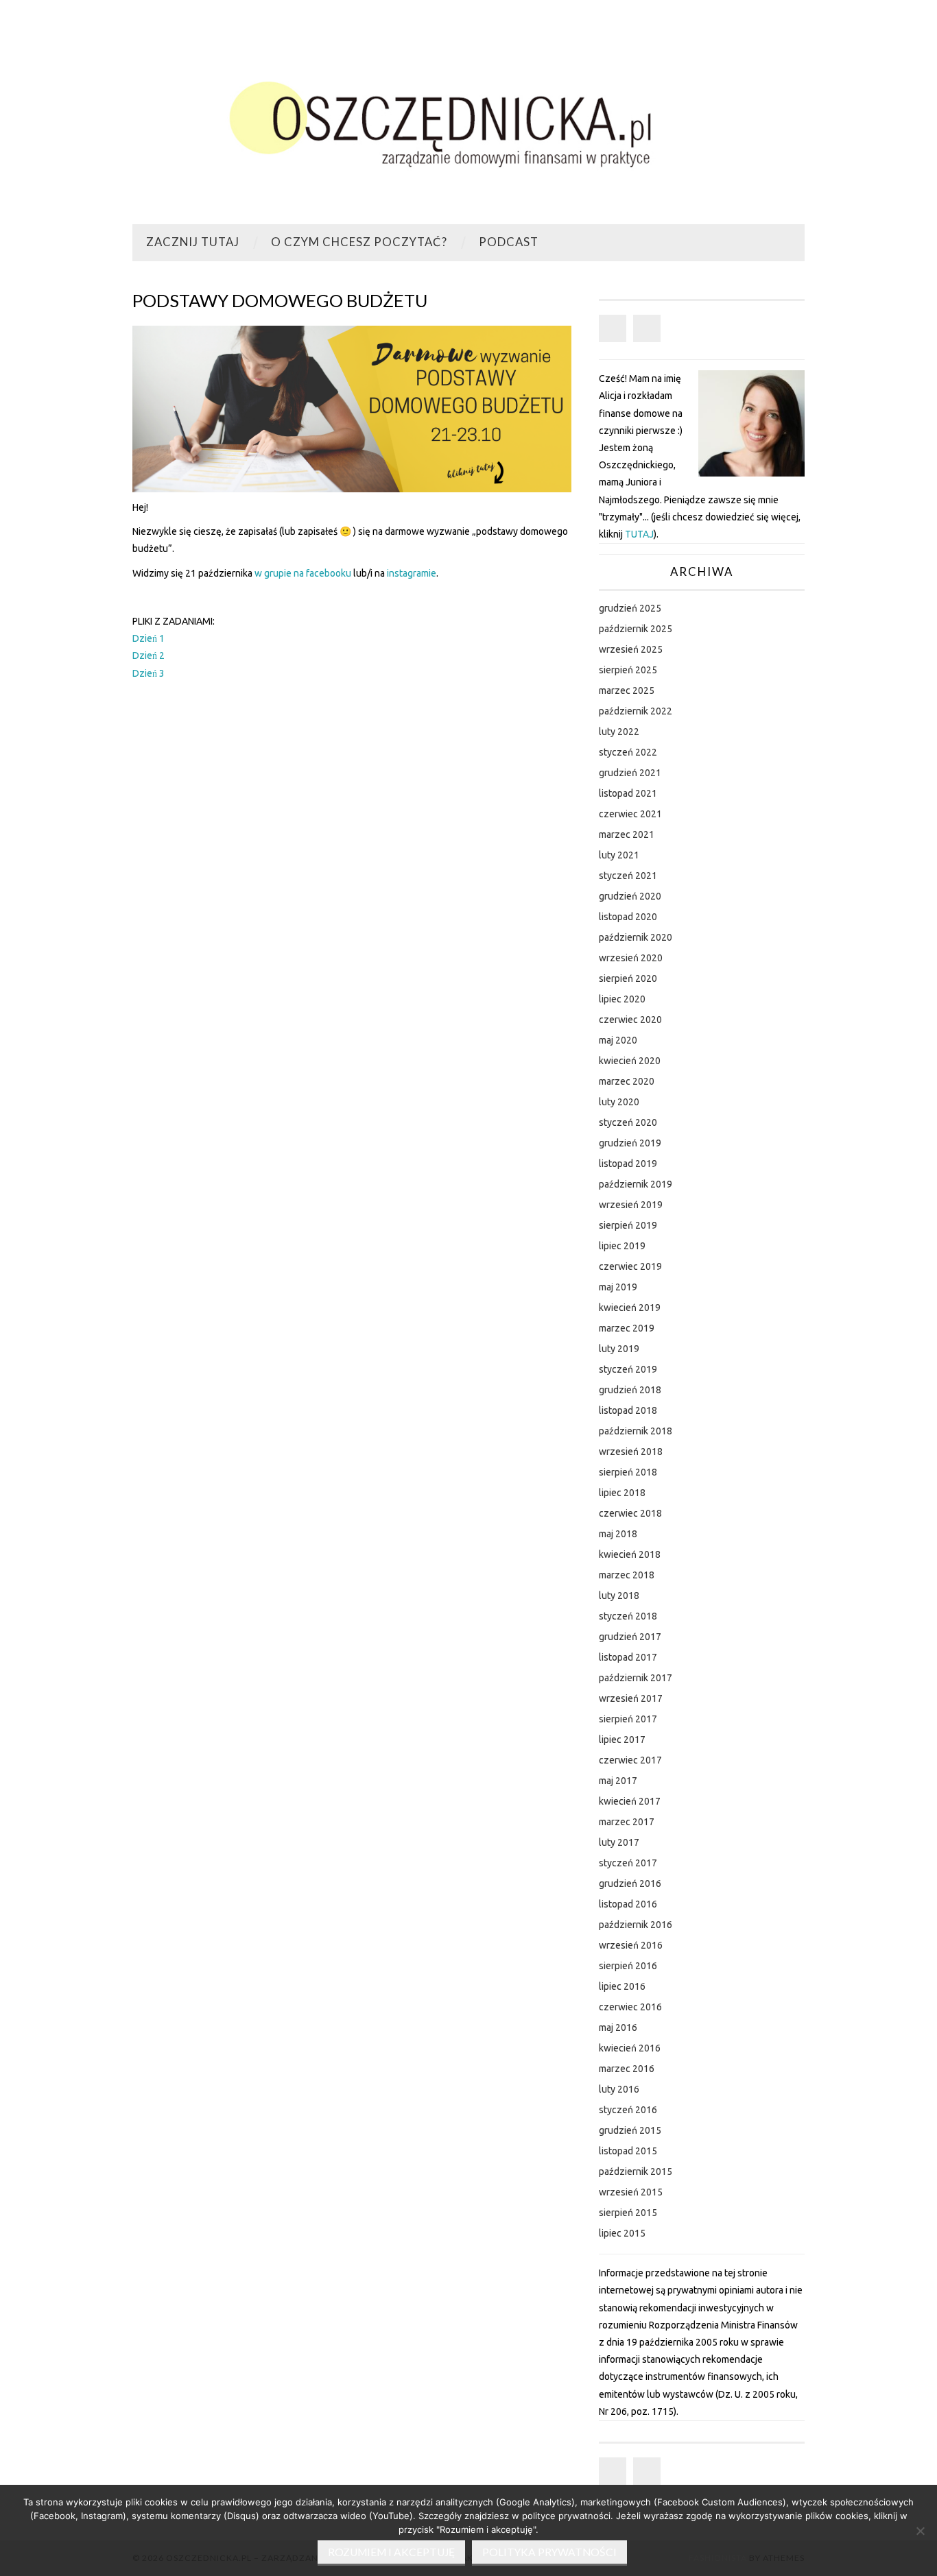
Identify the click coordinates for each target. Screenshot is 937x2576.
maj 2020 (618, 1040)
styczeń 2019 (628, 1369)
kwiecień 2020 (630, 1061)
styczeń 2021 (628, 876)
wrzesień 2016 (631, 1945)
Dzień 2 (149, 655)
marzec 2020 (627, 1081)
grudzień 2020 (630, 896)
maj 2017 (618, 1781)
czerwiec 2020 (630, 1020)
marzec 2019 (627, 1328)
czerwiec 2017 (630, 1760)
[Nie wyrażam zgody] (920, 2531)
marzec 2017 (627, 1822)
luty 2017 (619, 1842)
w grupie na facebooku (303, 573)
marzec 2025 (627, 690)
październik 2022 (636, 711)
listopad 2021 (628, 793)
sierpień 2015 (628, 2213)
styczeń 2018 (628, 1616)
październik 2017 (636, 1678)
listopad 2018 (628, 1410)
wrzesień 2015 (631, 2192)
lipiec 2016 (622, 1986)
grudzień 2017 (630, 1637)
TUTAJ (639, 534)
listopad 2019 (628, 1164)
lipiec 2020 (622, 999)
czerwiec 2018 (630, 1513)
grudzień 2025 (630, 608)
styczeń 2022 (628, 752)
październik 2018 (636, 1431)
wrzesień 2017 (631, 1698)
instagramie (412, 573)
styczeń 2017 (628, 1863)
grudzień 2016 (630, 1883)
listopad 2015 (628, 2151)
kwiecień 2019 (630, 1308)
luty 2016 (619, 2089)
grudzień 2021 (630, 773)
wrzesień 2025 (631, 649)
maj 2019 (618, 1287)
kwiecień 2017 (630, 1801)
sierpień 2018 (628, 1472)
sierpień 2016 (628, 1966)
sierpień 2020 (628, 978)
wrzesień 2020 (631, 958)
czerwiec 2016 (630, 2007)
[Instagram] (647, 328)
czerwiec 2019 (630, 1266)
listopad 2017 (628, 1657)
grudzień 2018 (630, 1390)
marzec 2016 (627, 2069)
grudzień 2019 (630, 1143)
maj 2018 (618, 1534)
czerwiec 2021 (630, 814)
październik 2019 (636, 1184)
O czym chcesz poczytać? (359, 242)
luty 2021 (619, 855)
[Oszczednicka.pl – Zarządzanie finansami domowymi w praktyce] (468, 118)
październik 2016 (636, 1925)
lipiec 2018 (622, 1493)
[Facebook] (613, 328)
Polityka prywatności (549, 2552)
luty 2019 (619, 1349)
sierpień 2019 (628, 1225)
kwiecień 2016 (630, 2048)
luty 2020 (619, 1102)
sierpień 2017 (628, 1719)
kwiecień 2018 (630, 1554)
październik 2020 (636, 937)
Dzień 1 (149, 638)
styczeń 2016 (628, 2110)
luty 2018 (619, 1596)
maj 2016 (618, 2027)
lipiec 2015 (622, 2233)
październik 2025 (636, 629)
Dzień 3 (149, 673)
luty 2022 (619, 732)
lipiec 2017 (622, 1740)
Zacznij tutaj (193, 242)
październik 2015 (636, 2171)
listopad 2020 (628, 917)
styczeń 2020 (628, 1122)
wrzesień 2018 (631, 1452)
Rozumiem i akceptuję (391, 2552)
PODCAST (509, 242)
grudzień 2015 (630, 2130)
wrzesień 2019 (631, 1205)
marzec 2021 (627, 834)
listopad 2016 (628, 1904)
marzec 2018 (627, 1575)
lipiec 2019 (622, 1246)
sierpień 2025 (628, 670)
